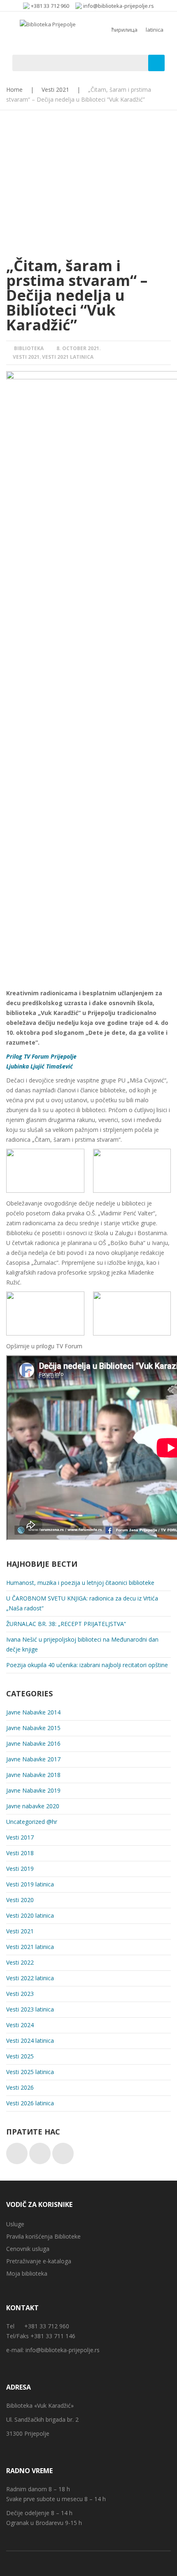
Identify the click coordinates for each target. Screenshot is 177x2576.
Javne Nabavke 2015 (33, 1728)
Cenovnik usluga (28, 2249)
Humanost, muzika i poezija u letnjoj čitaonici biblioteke (80, 1583)
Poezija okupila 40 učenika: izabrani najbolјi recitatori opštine (87, 1665)
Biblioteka (29, 348)
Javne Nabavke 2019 (33, 1790)
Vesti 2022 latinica (30, 1978)
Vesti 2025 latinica (30, 2072)
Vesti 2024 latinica (30, 2041)
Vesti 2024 (20, 2025)
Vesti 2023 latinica (30, 2009)
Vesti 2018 (20, 1853)
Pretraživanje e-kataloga (39, 2261)
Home (14, 89)
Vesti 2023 (20, 1994)
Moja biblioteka (27, 2273)
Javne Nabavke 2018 (33, 1775)
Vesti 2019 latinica (30, 1884)
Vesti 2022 (20, 1962)
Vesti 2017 (20, 1837)
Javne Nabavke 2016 (33, 1743)
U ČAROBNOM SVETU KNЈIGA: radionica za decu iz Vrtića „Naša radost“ (82, 1603)
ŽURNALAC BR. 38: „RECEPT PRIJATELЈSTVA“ (66, 1624)
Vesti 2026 (20, 2087)
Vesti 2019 (20, 1869)
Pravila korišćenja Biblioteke (43, 2236)
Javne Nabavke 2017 (33, 1759)
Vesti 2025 (20, 2056)
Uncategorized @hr (32, 1822)
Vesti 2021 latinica (68, 357)
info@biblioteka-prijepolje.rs (63, 2350)
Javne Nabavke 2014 (33, 1712)
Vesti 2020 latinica (30, 1915)
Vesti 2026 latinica (30, 2103)
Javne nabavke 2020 (33, 1806)
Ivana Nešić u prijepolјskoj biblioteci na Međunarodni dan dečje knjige (82, 1644)
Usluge (15, 2224)
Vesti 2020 (20, 1900)
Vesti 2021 (55, 89)
